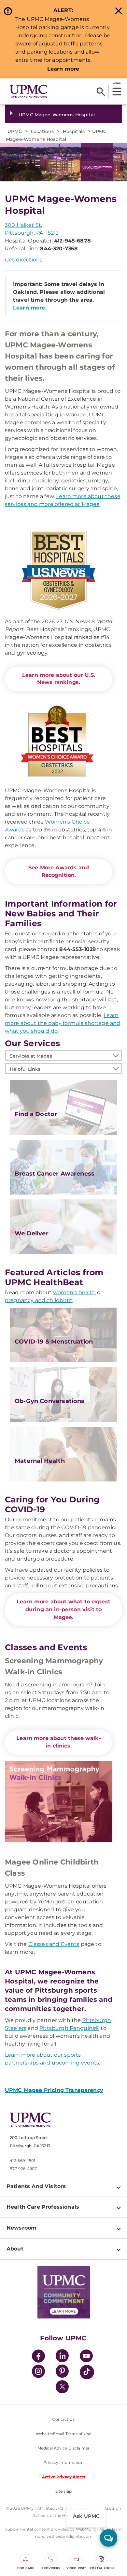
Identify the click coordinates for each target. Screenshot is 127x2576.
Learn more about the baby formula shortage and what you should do (63, 1023)
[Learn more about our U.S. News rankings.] (59, 571)
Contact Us (63, 2419)
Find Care (25, 2568)
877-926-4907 (23, 2169)
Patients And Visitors (36, 2186)
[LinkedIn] (62, 2357)
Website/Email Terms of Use (63, 2434)
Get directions (24, 260)
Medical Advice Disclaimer (63, 2448)
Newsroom (21, 2228)
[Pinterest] (62, 2372)
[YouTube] (86, 2357)
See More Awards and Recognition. (59, 871)
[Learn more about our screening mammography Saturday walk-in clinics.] (59, 1802)
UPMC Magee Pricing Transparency (54, 2090)
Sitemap (64, 2491)
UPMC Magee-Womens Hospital (57, 115)
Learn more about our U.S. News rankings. (59, 679)
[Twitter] (62, 2387)
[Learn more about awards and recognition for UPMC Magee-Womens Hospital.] (59, 741)
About (15, 2249)
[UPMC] (28, 92)
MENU (117, 83)
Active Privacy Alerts (63, 2477)
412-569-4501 (22, 2160)
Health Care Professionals (43, 2207)
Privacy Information (63, 2462)
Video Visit (76, 2568)
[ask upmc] (109, 2538)
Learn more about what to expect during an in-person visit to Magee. (63, 1609)
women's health (74, 1292)
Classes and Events (54, 1944)
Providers (51, 2568)
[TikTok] (87, 2372)
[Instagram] (38, 2372)
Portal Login (102, 2568)
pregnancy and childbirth (39, 1300)
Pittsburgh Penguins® (69, 2028)
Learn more (63, 69)
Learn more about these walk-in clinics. (58, 1742)
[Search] (101, 92)
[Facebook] (38, 2357)
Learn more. (30, 308)
